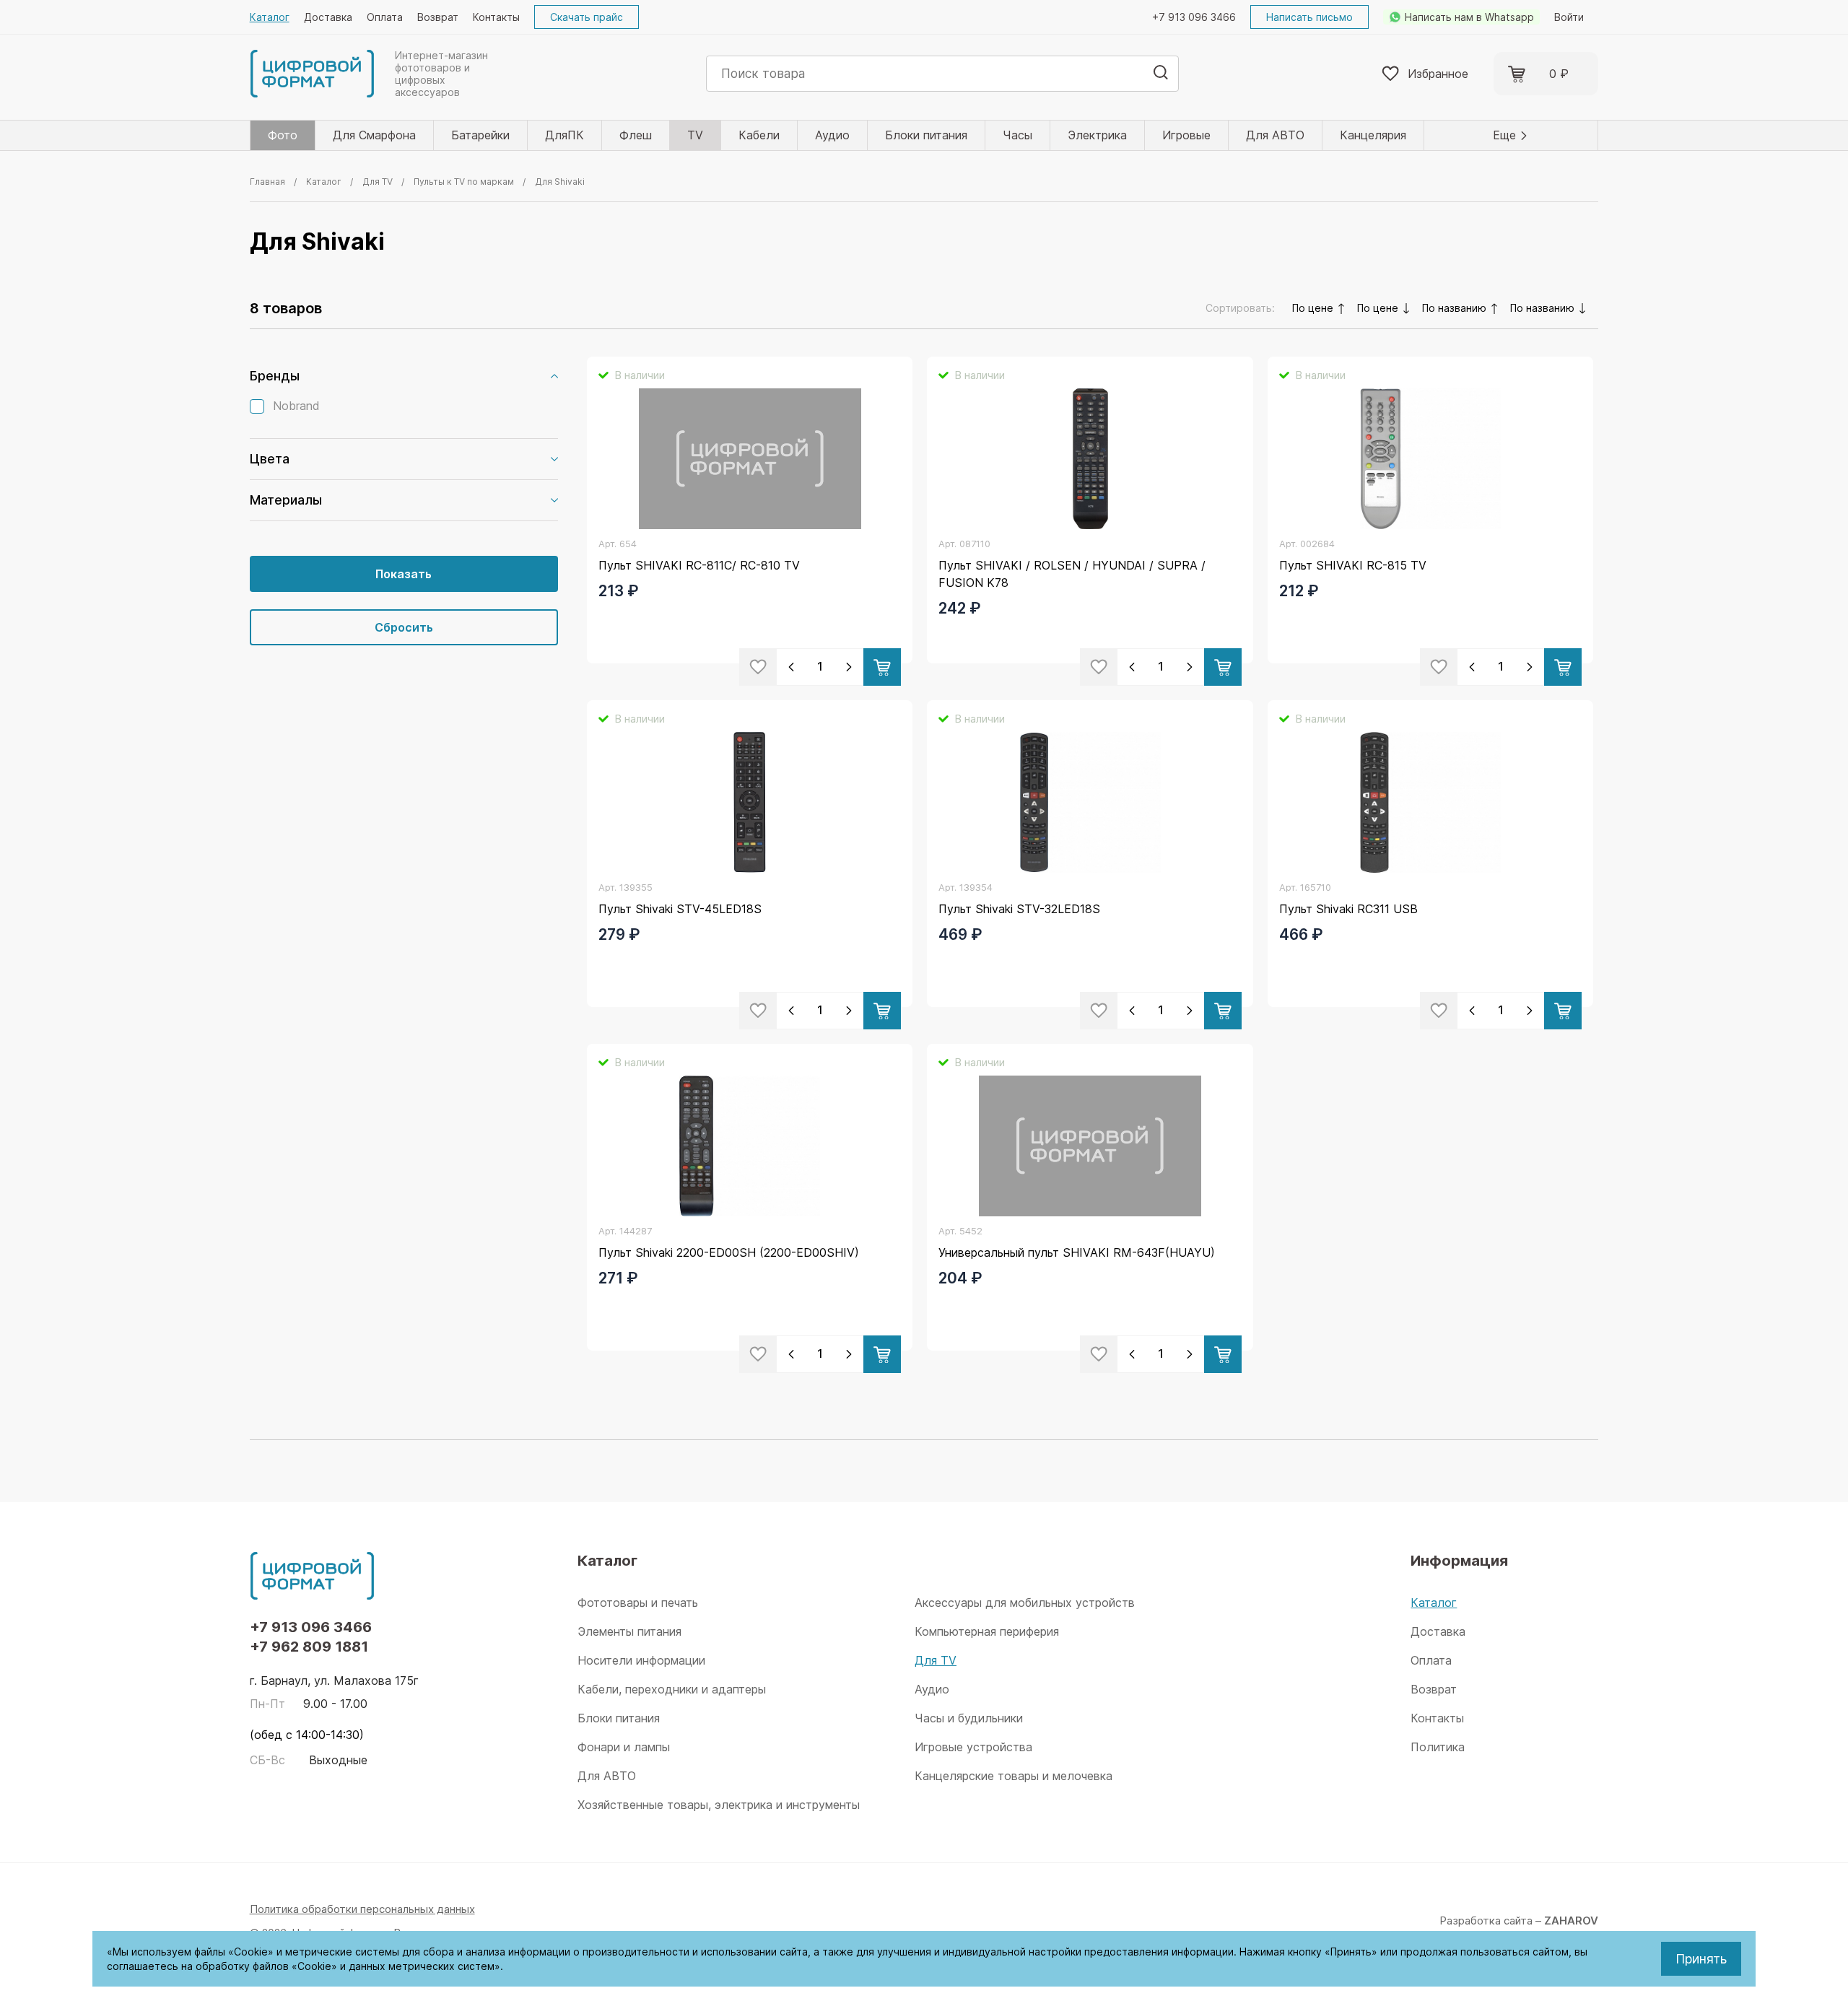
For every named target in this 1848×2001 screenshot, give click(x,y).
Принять (1701, 1959)
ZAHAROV (1571, 1921)
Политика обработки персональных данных (362, 1909)
